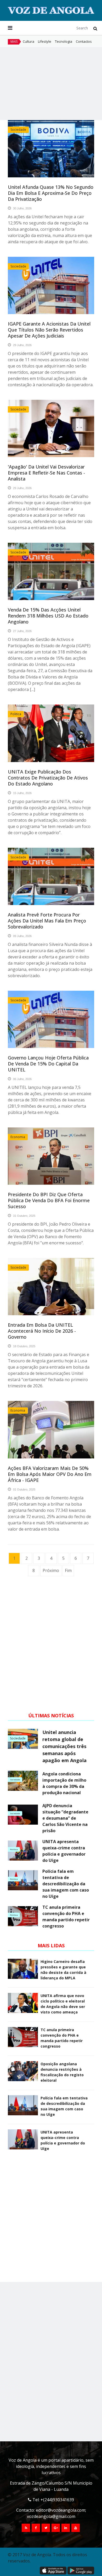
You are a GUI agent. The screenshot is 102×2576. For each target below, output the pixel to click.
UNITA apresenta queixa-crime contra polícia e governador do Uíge (64, 1851)
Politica (16, 714)
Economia (18, 1137)
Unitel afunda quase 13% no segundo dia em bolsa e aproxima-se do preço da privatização (51, 193)
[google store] (81, 2571)
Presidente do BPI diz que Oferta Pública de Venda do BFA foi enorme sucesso (49, 1200)
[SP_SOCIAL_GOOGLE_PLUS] (56, 2528)
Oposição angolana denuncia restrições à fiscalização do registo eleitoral (62, 2072)
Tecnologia (64, 41)
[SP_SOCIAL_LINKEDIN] (66, 2528)
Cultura (29, 41)
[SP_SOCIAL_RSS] (26, 2528)
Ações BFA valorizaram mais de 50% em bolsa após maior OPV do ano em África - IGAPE (50, 1474)
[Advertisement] (51, 84)
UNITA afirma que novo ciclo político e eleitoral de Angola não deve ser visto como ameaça (63, 2004)
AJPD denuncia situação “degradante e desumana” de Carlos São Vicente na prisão (65, 1818)
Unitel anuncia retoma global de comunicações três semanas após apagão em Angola (64, 1746)
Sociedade (18, 130)
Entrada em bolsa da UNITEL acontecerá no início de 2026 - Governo (42, 1331)
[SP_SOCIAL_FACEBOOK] (36, 2528)
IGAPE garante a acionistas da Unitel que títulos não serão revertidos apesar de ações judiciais (49, 330)
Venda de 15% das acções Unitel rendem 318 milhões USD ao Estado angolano (48, 616)
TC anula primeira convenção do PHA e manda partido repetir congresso (66, 1917)
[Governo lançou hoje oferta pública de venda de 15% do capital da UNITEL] (51, 1019)
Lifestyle (45, 41)
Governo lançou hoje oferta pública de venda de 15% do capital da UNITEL (48, 1064)
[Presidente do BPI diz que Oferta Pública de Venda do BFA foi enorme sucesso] (51, 1156)
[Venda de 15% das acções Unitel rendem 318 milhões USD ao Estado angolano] (51, 571)
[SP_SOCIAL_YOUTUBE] (76, 2528)
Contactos (84, 41)
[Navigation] (10, 28)
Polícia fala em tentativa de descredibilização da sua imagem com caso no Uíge (66, 1884)
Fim (68, 1570)
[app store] (53, 2571)
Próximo (51, 1570)
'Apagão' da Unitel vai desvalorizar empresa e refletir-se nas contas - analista (46, 473)
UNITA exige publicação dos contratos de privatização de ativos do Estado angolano (48, 778)
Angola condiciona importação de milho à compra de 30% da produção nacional (64, 1783)
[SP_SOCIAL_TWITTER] (46, 2528)
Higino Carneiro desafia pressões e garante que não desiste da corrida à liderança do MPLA (63, 1970)
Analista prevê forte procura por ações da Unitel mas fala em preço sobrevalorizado (47, 921)
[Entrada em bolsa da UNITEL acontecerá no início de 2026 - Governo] (51, 1287)
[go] (95, 28)
